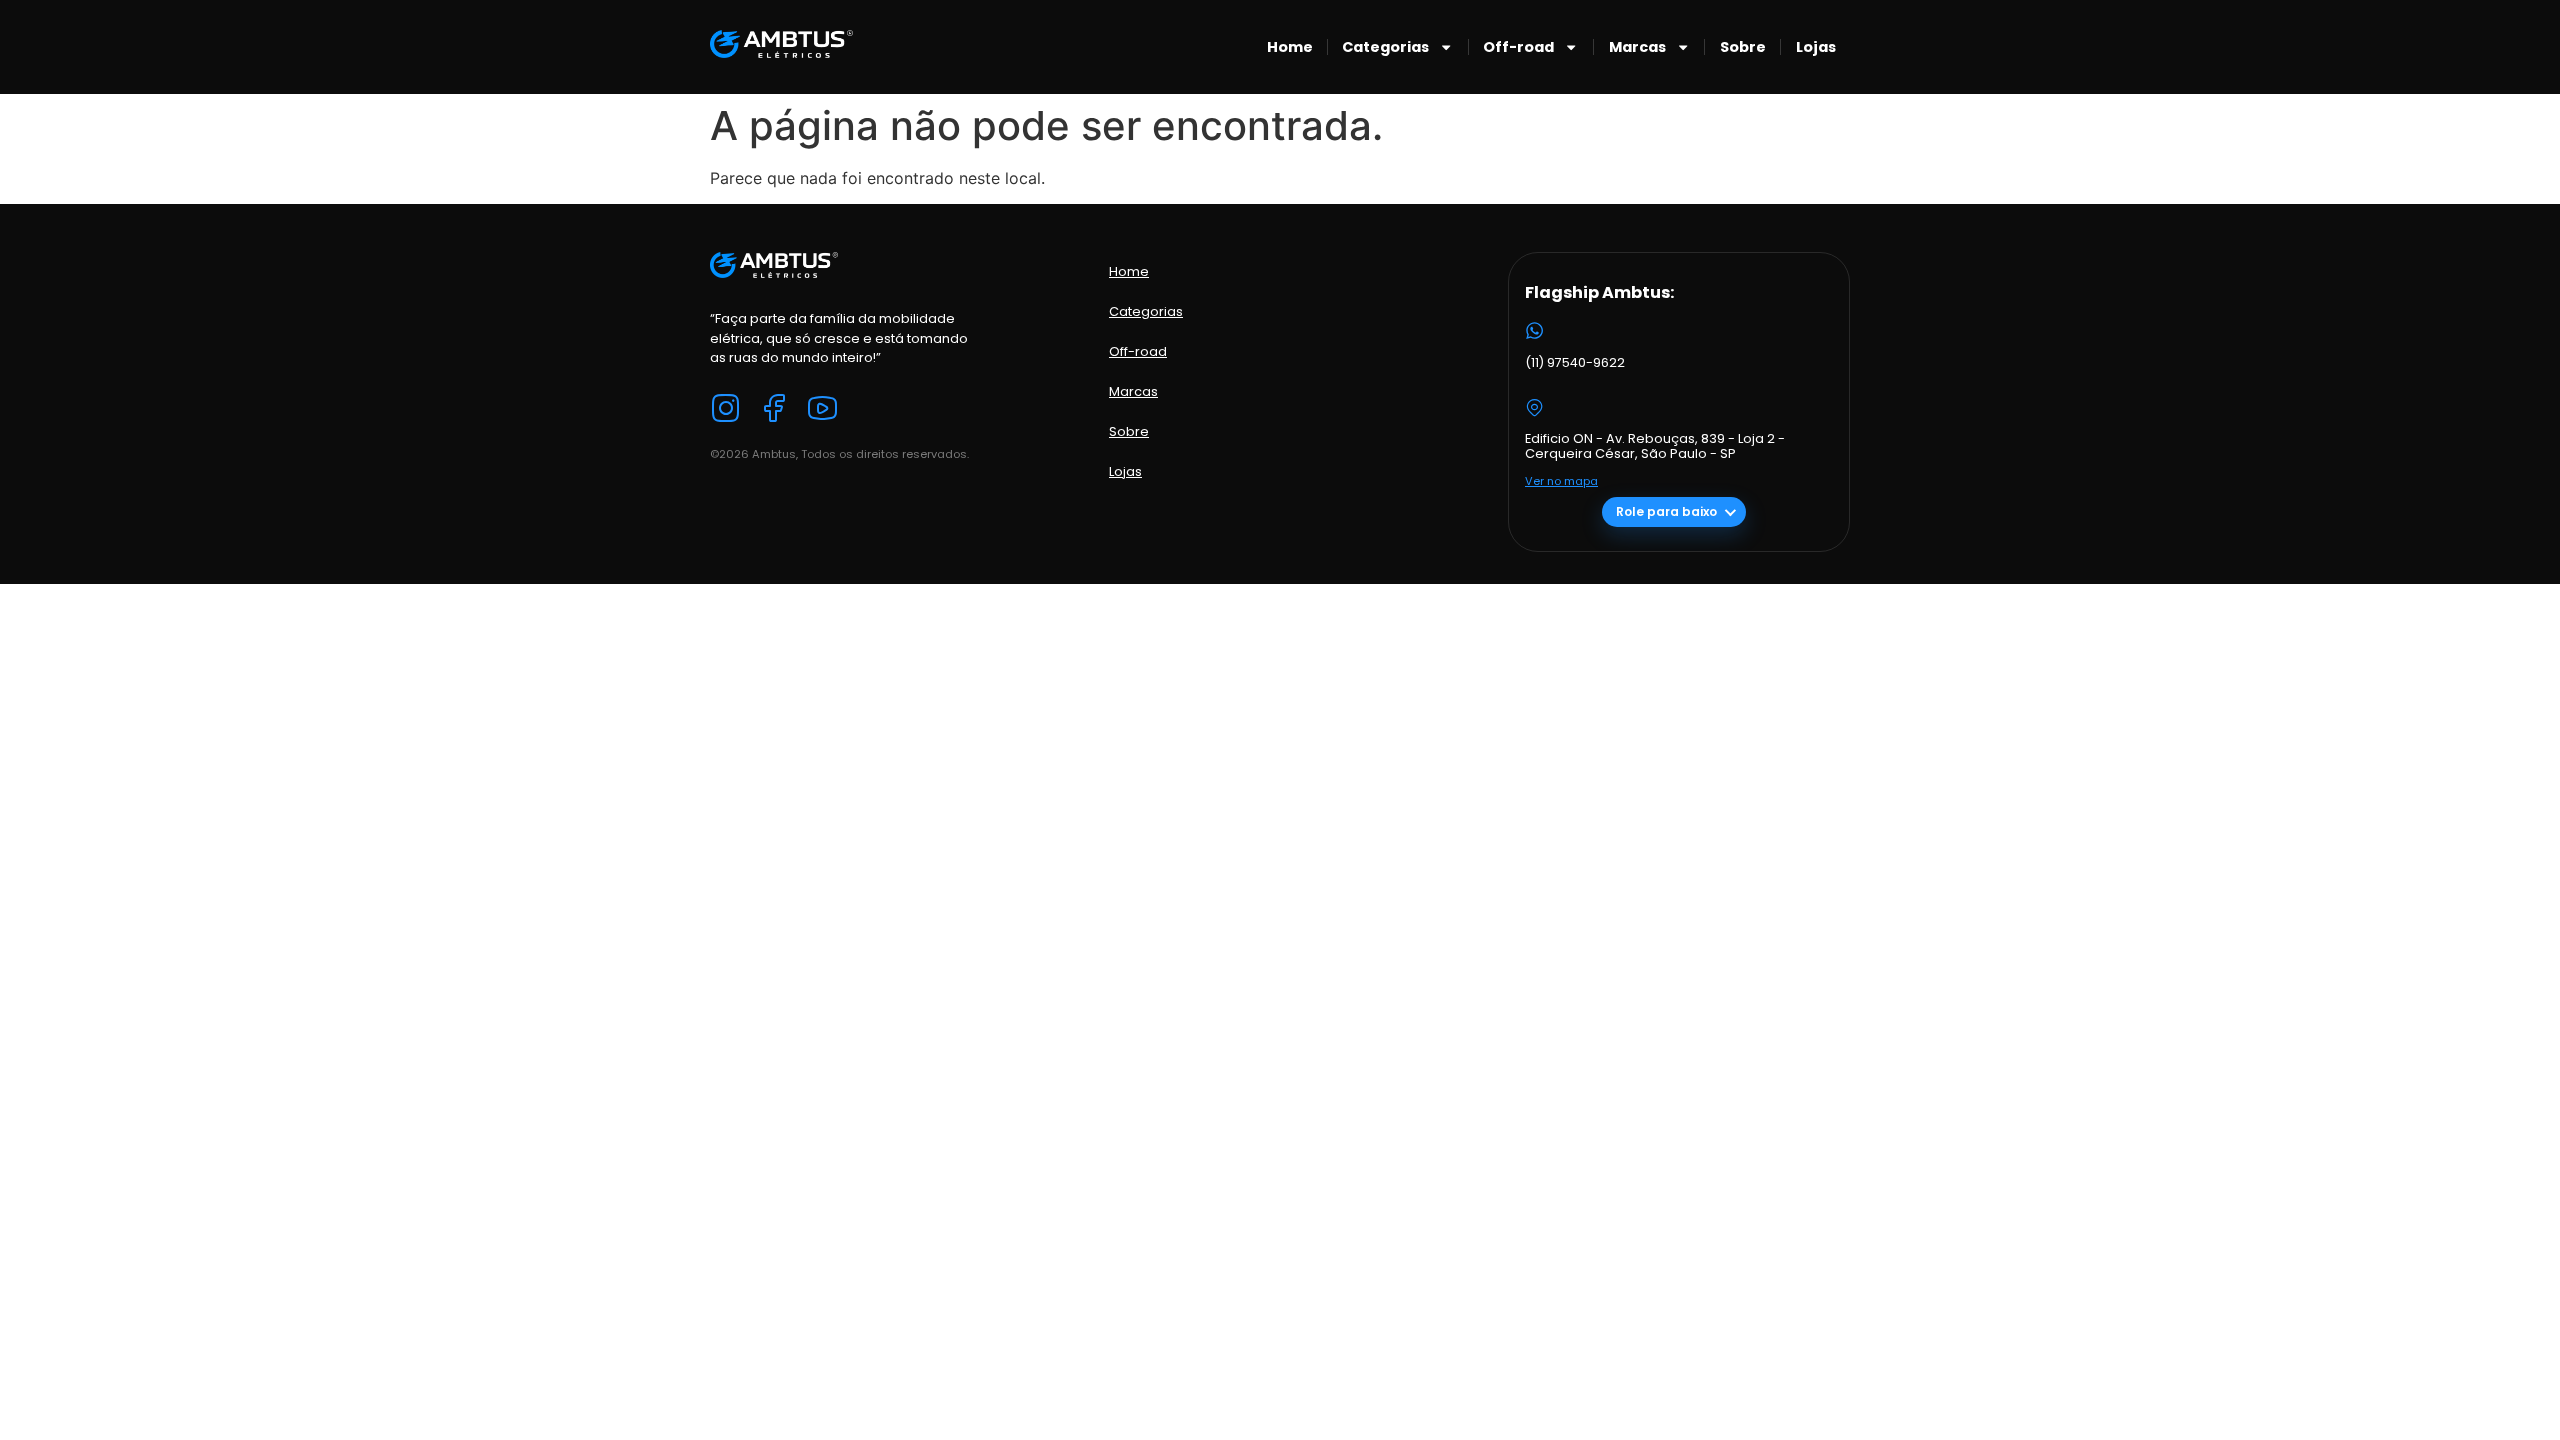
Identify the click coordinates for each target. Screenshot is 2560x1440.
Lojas (1816, 47)
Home (1290, 47)
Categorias (1385, 47)
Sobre (1743, 47)
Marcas (1637, 47)
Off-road (1518, 47)
